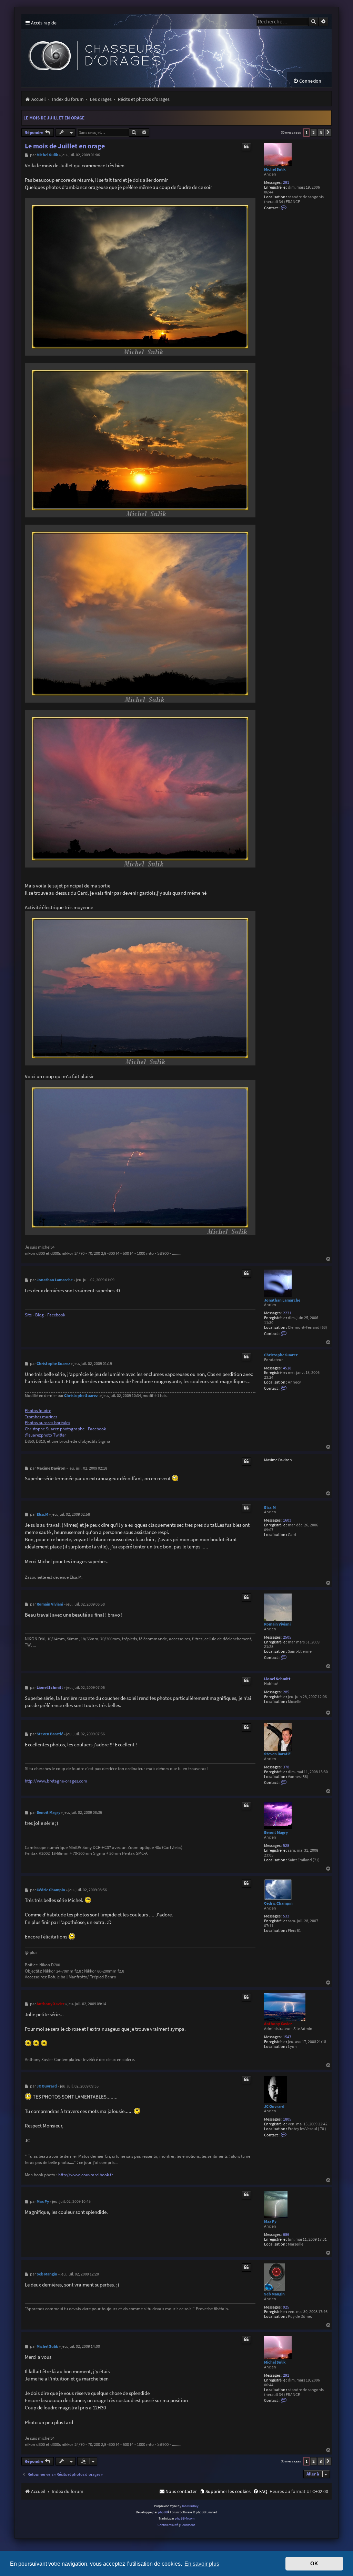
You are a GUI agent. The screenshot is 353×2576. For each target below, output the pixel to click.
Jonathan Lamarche (282, 1300)
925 (286, 2307)
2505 (287, 1637)
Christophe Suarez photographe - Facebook (65, 1429)
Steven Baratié (277, 1754)
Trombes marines (41, 1417)
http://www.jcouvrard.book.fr (86, 2175)
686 (286, 2235)
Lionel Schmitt (277, 1679)
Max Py (270, 2221)
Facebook (56, 1315)
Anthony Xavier (278, 2024)
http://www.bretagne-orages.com (56, 1781)
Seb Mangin (274, 2294)
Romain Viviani (277, 1624)
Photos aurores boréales (47, 1423)
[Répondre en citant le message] (246, 147)
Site (28, 1315)
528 (286, 1846)
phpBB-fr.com (185, 2518)
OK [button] (314, 2564)
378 (286, 1767)
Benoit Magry (276, 1832)
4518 (287, 1368)
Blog (39, 1315)
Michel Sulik (275, 169)
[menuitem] (307, 81)
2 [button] (314, 132)
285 (286, 1692)
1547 (287, 2037)
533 (286, 1916)
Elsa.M (270, 1507)
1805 (287, 2119)
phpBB (163, 2512)
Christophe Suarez (281, 1355)
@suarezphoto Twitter (46, 1435)
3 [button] (321, 132)
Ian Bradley (190, 2506)
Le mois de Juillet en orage (54, 118)
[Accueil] (149, 51)
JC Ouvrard (274, 2106)
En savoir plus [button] (202, 2564)
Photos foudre (38, 1411)
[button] (328, 133)
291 (286, 183)
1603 (287, 1520)
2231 (287, 1313)
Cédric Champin (278, 1903)
